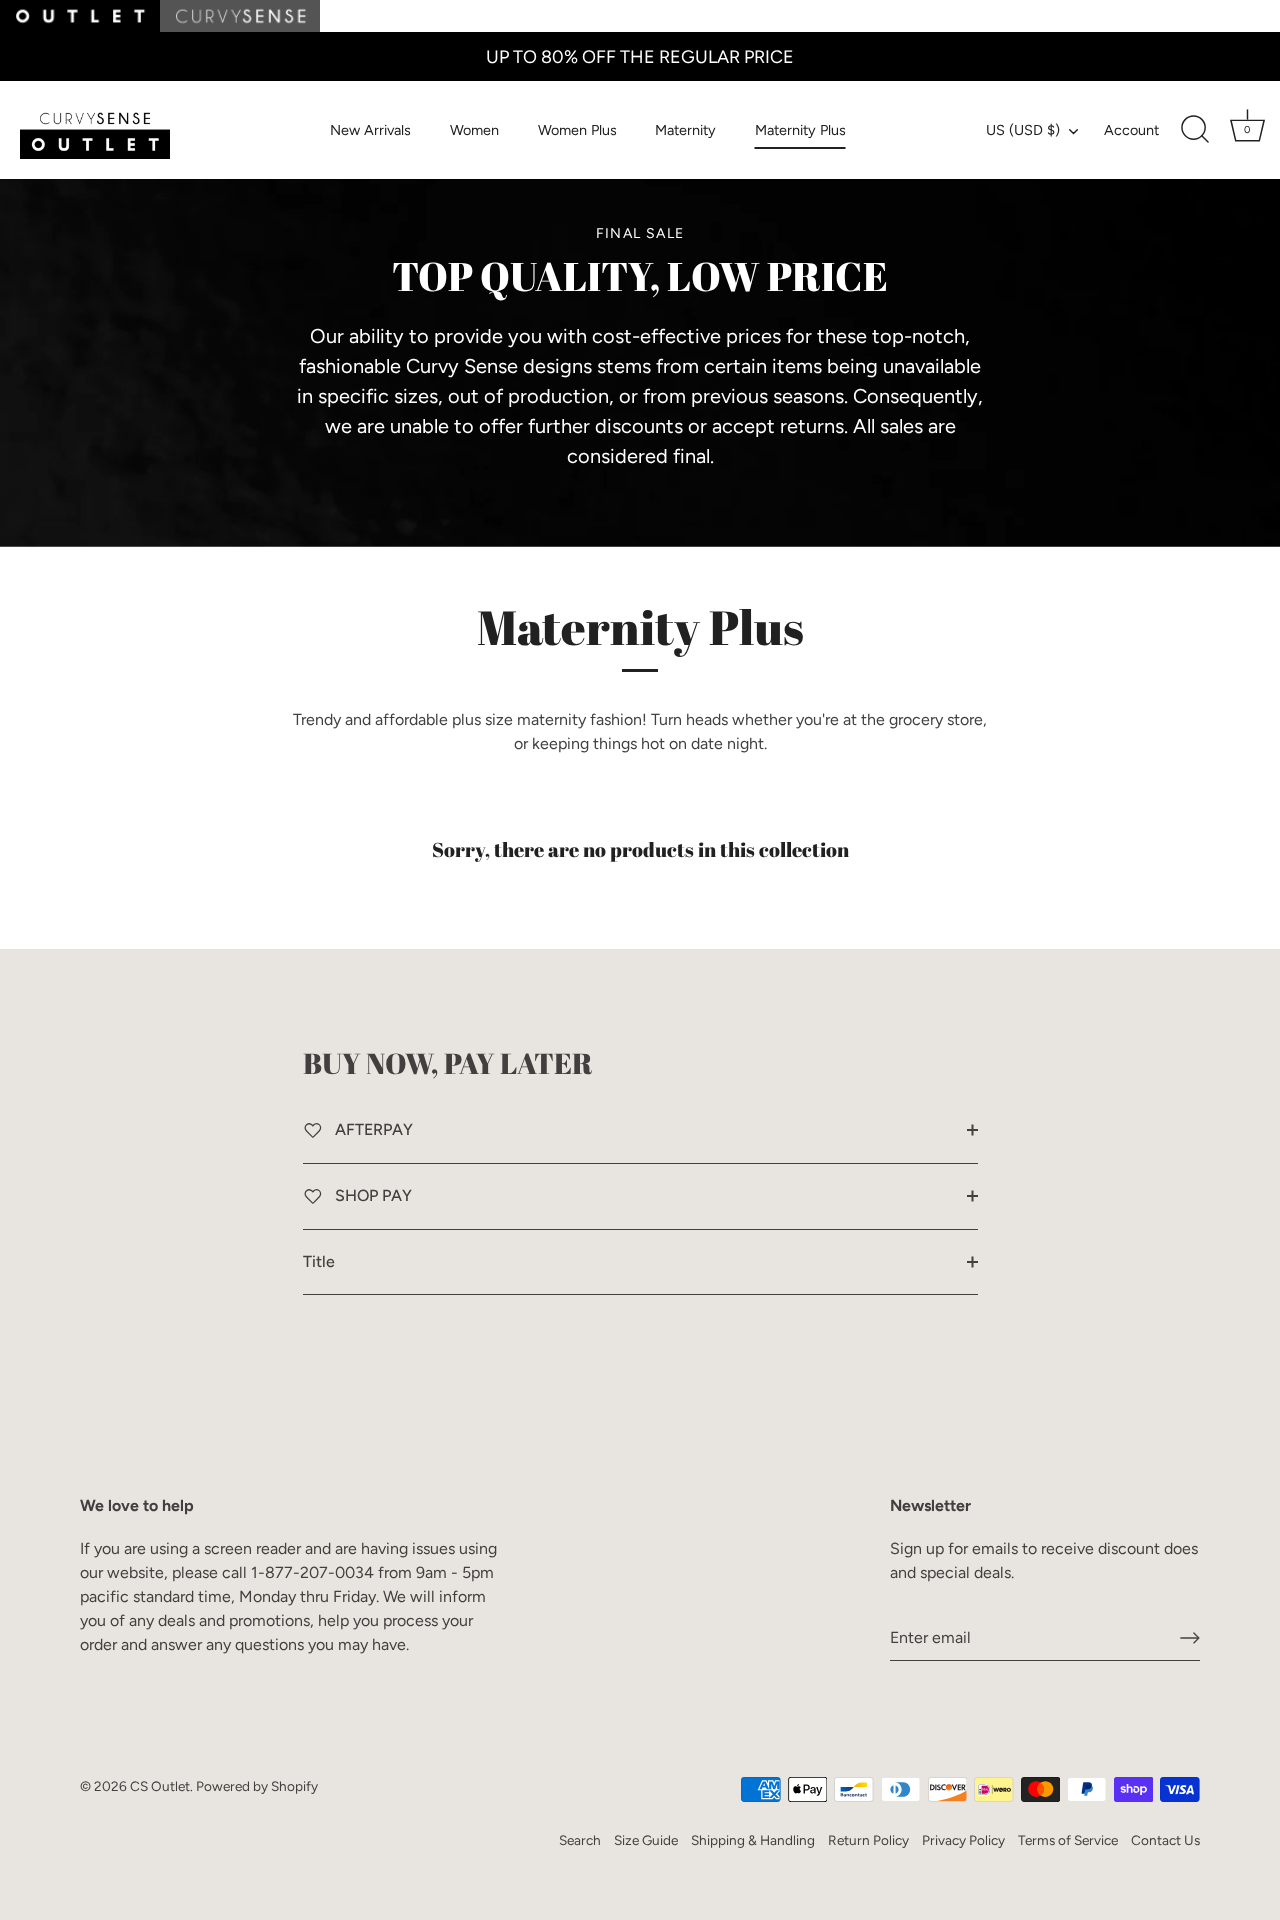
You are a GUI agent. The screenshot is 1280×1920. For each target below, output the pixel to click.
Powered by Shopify (257, 1786)
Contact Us (1165, 1840)
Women (474, 130)
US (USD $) (1023, 130)
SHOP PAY (371, 1195)
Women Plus (577, 130)
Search (580, 1840)
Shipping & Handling (753, 1840)
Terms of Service (1068, 1840)
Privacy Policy (963, 1840)
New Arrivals (370, 130)
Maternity (685, 130)
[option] (640, 347)
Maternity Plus (800, 130)
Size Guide (646, 1840)
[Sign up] (1190, 1638)
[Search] (1195, 130)
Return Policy (868, 1840)
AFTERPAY (372, 1129)
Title (319, 1261)
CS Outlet (160, 1786)
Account (1131, 130)
